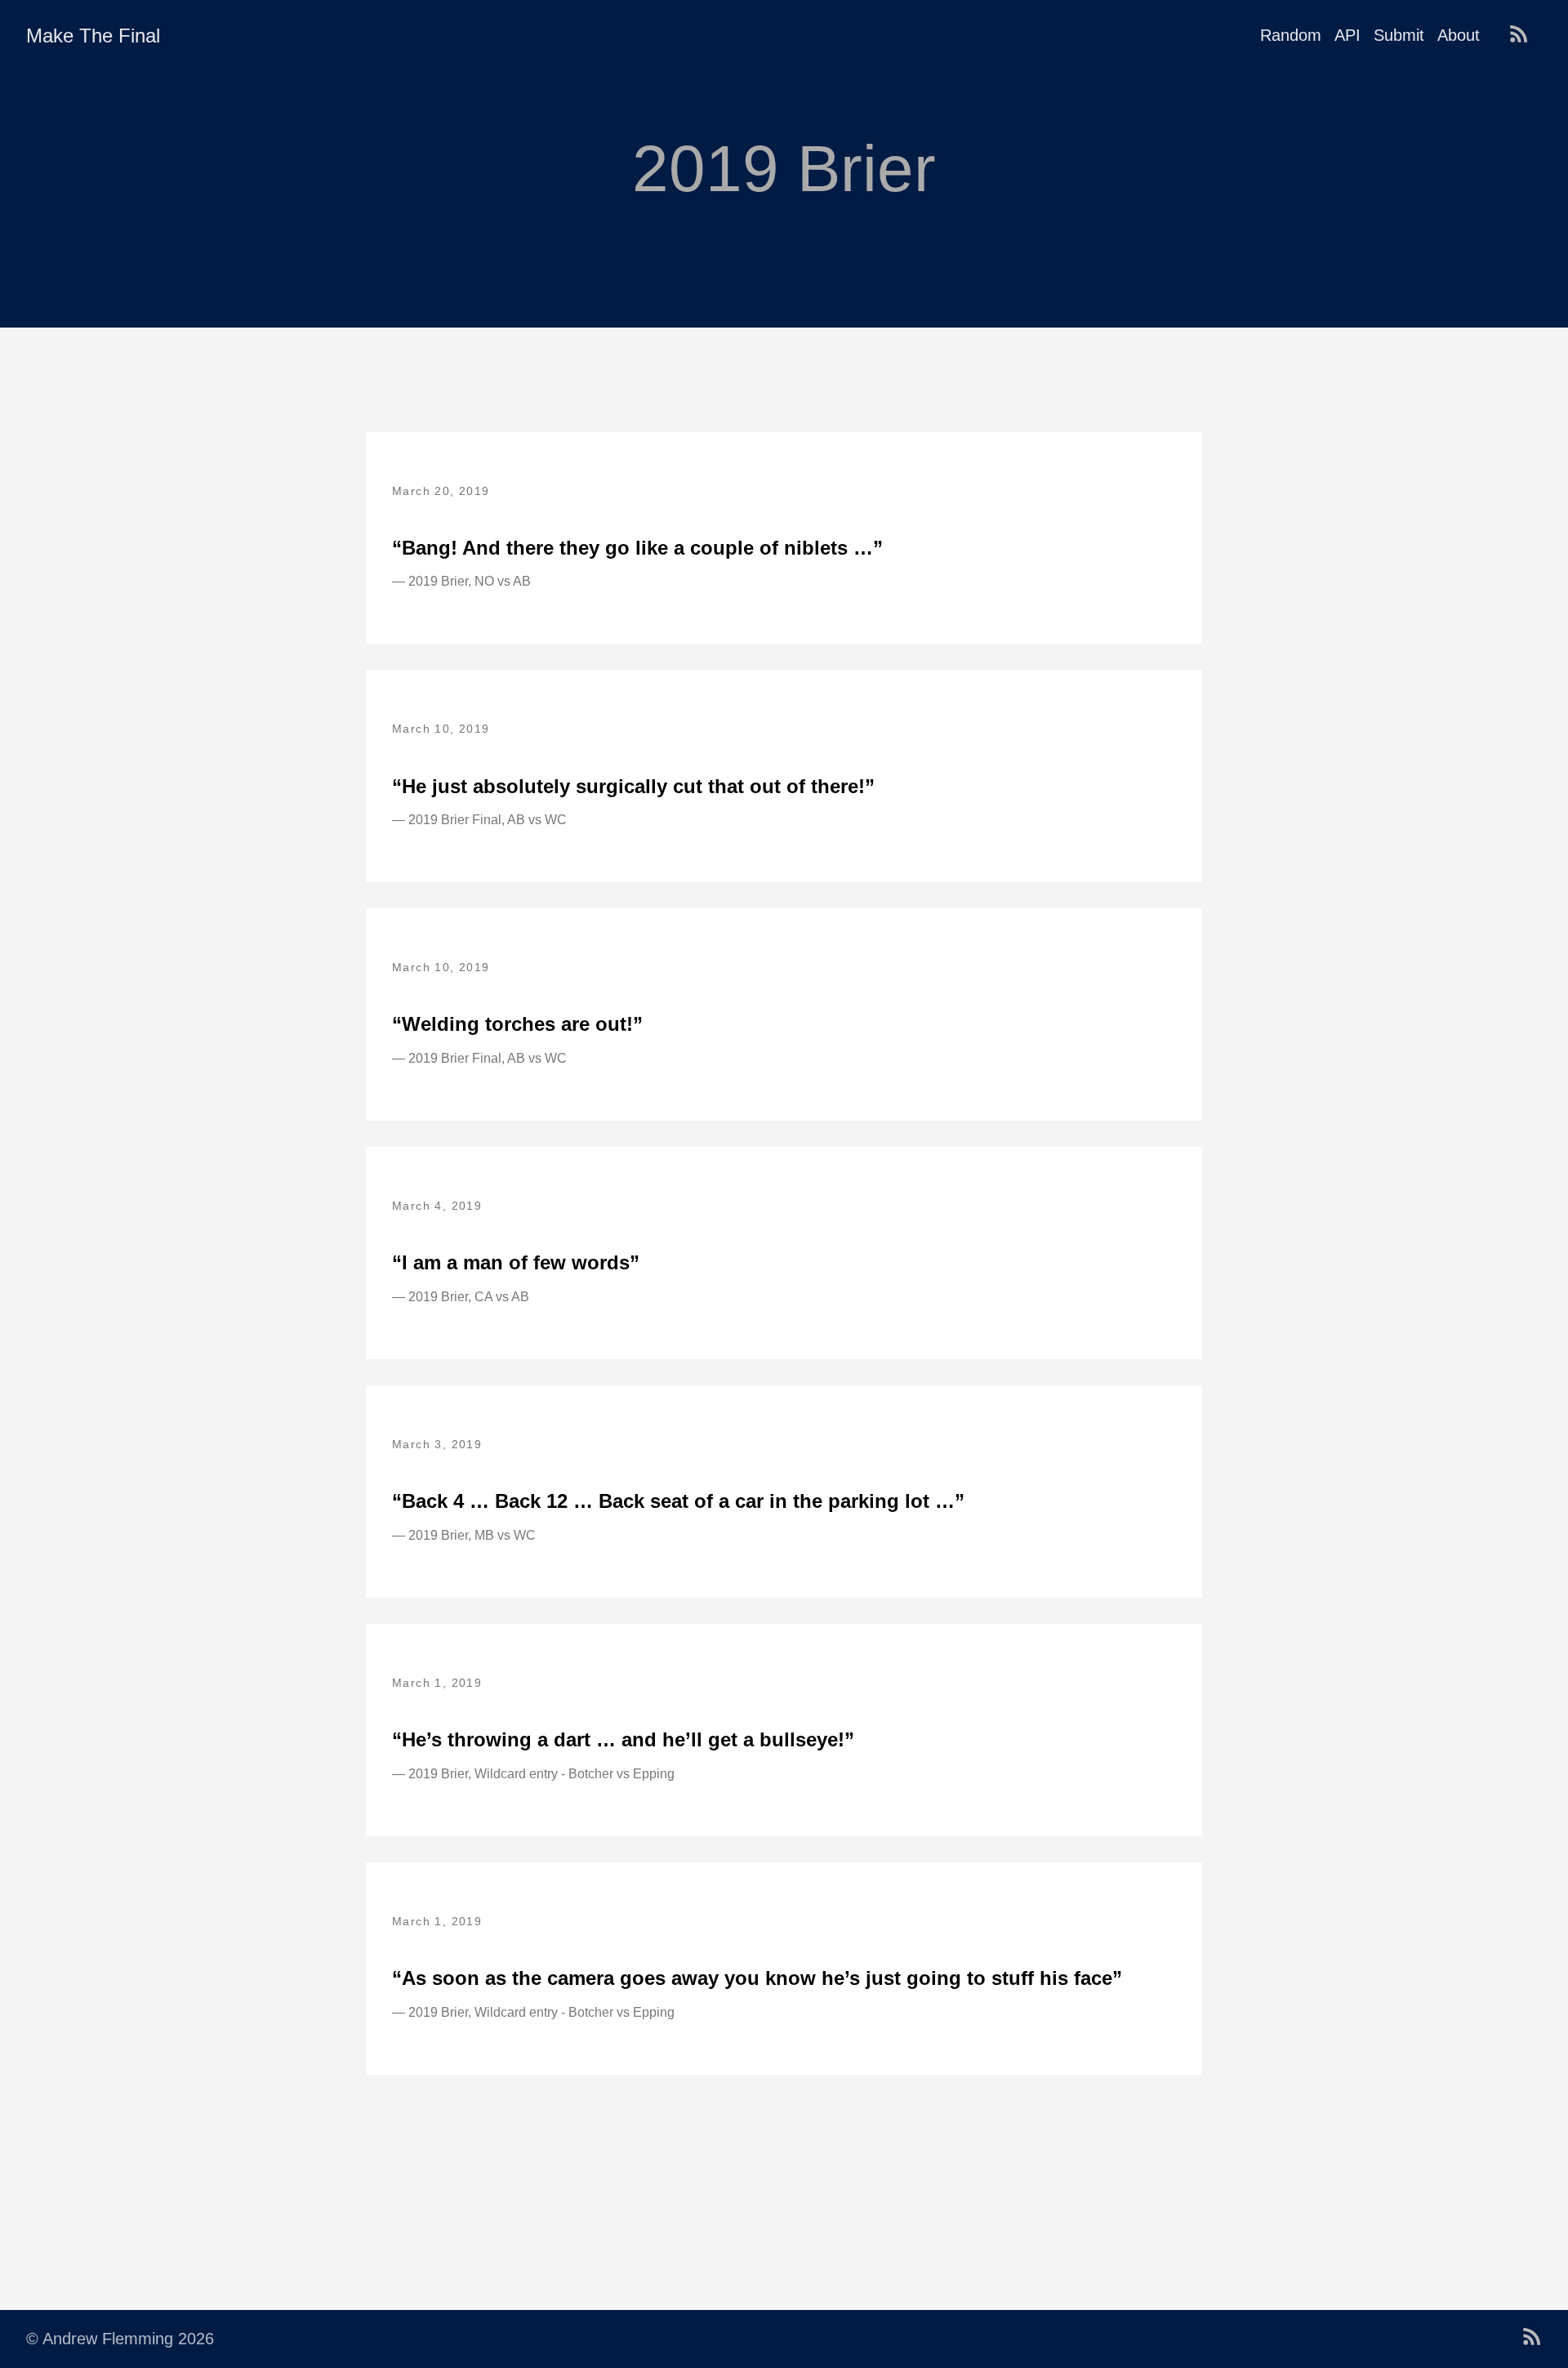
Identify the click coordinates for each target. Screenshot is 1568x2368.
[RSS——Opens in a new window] (1522, 35)
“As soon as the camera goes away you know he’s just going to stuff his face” (757, 1978)
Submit (1399, 35)
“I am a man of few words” (516, 1262)
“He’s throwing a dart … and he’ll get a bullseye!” (623, 1739)
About (1459, 35)
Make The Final (93, 36)
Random (1291, 35)
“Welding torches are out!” (517, 1024)
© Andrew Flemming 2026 (120, 2339)
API (1347, 35)
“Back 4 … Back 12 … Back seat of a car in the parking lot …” (678, 1501)
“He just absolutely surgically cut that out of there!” (633, 786)
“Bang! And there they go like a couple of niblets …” (637, 548)
